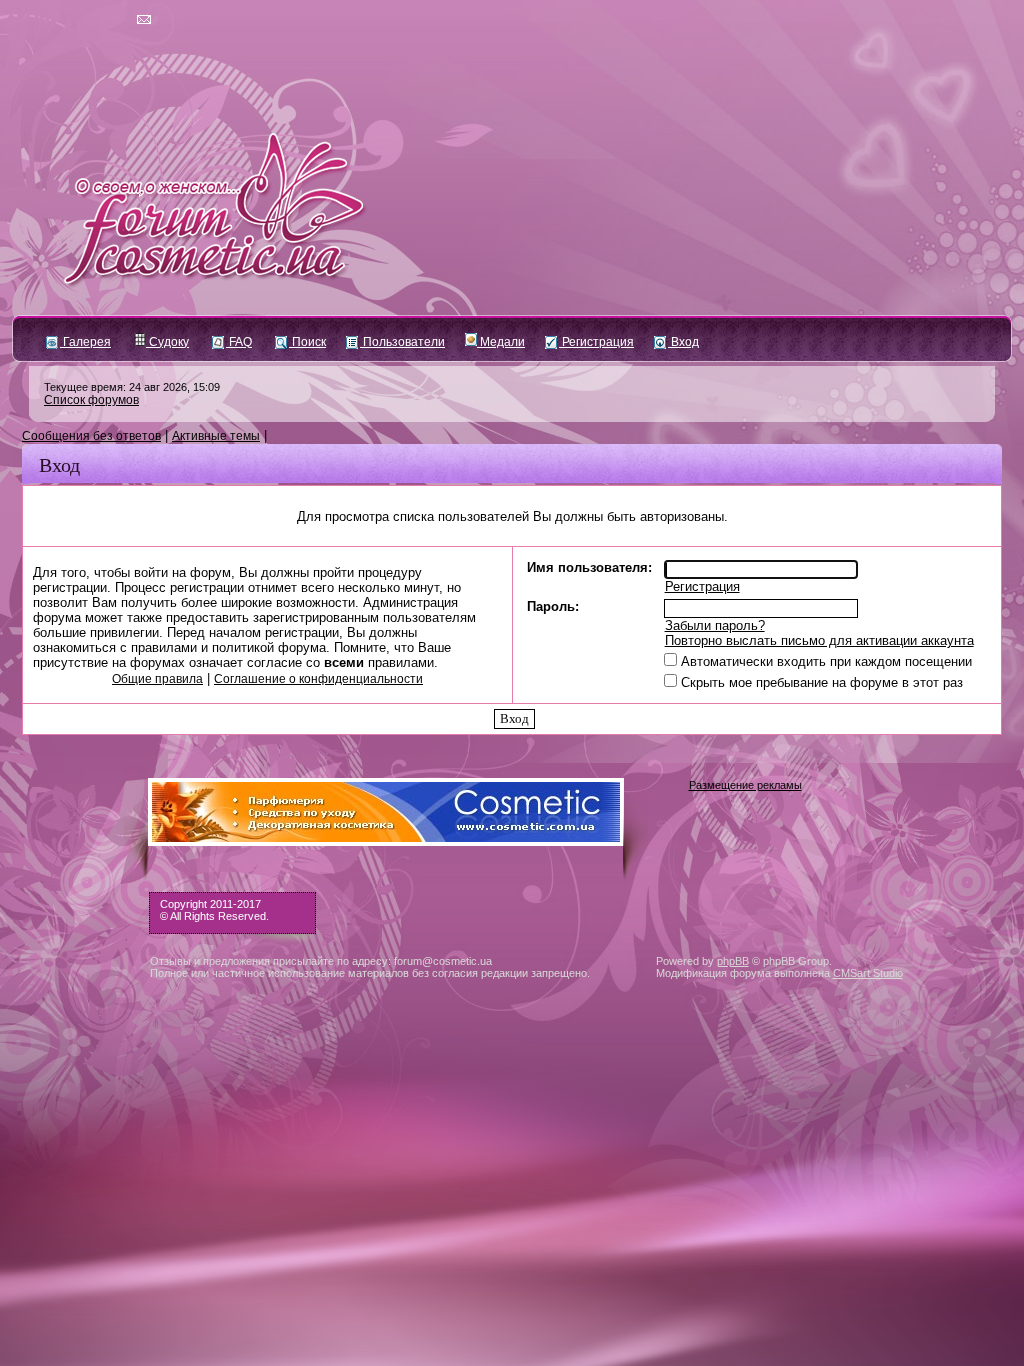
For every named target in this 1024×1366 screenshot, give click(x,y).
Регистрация (596, 342)
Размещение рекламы (745, 785)
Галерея (85, 342)
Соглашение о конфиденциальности (318, 679)
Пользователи (402, 342)
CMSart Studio (868, 973)
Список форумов (91, 400)
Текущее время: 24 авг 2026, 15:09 (132, 387)
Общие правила (157, 679)
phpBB (733, 961)
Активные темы (216, 436)
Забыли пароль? (715, 625)
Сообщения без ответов (91, 436)
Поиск (307, 342)
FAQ (239, 342)
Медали (501, 342)
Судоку (167, 342)
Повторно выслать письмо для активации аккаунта (819, 640)
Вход (683, 342)
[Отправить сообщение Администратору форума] (86, 20)
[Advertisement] (512, 1211)
